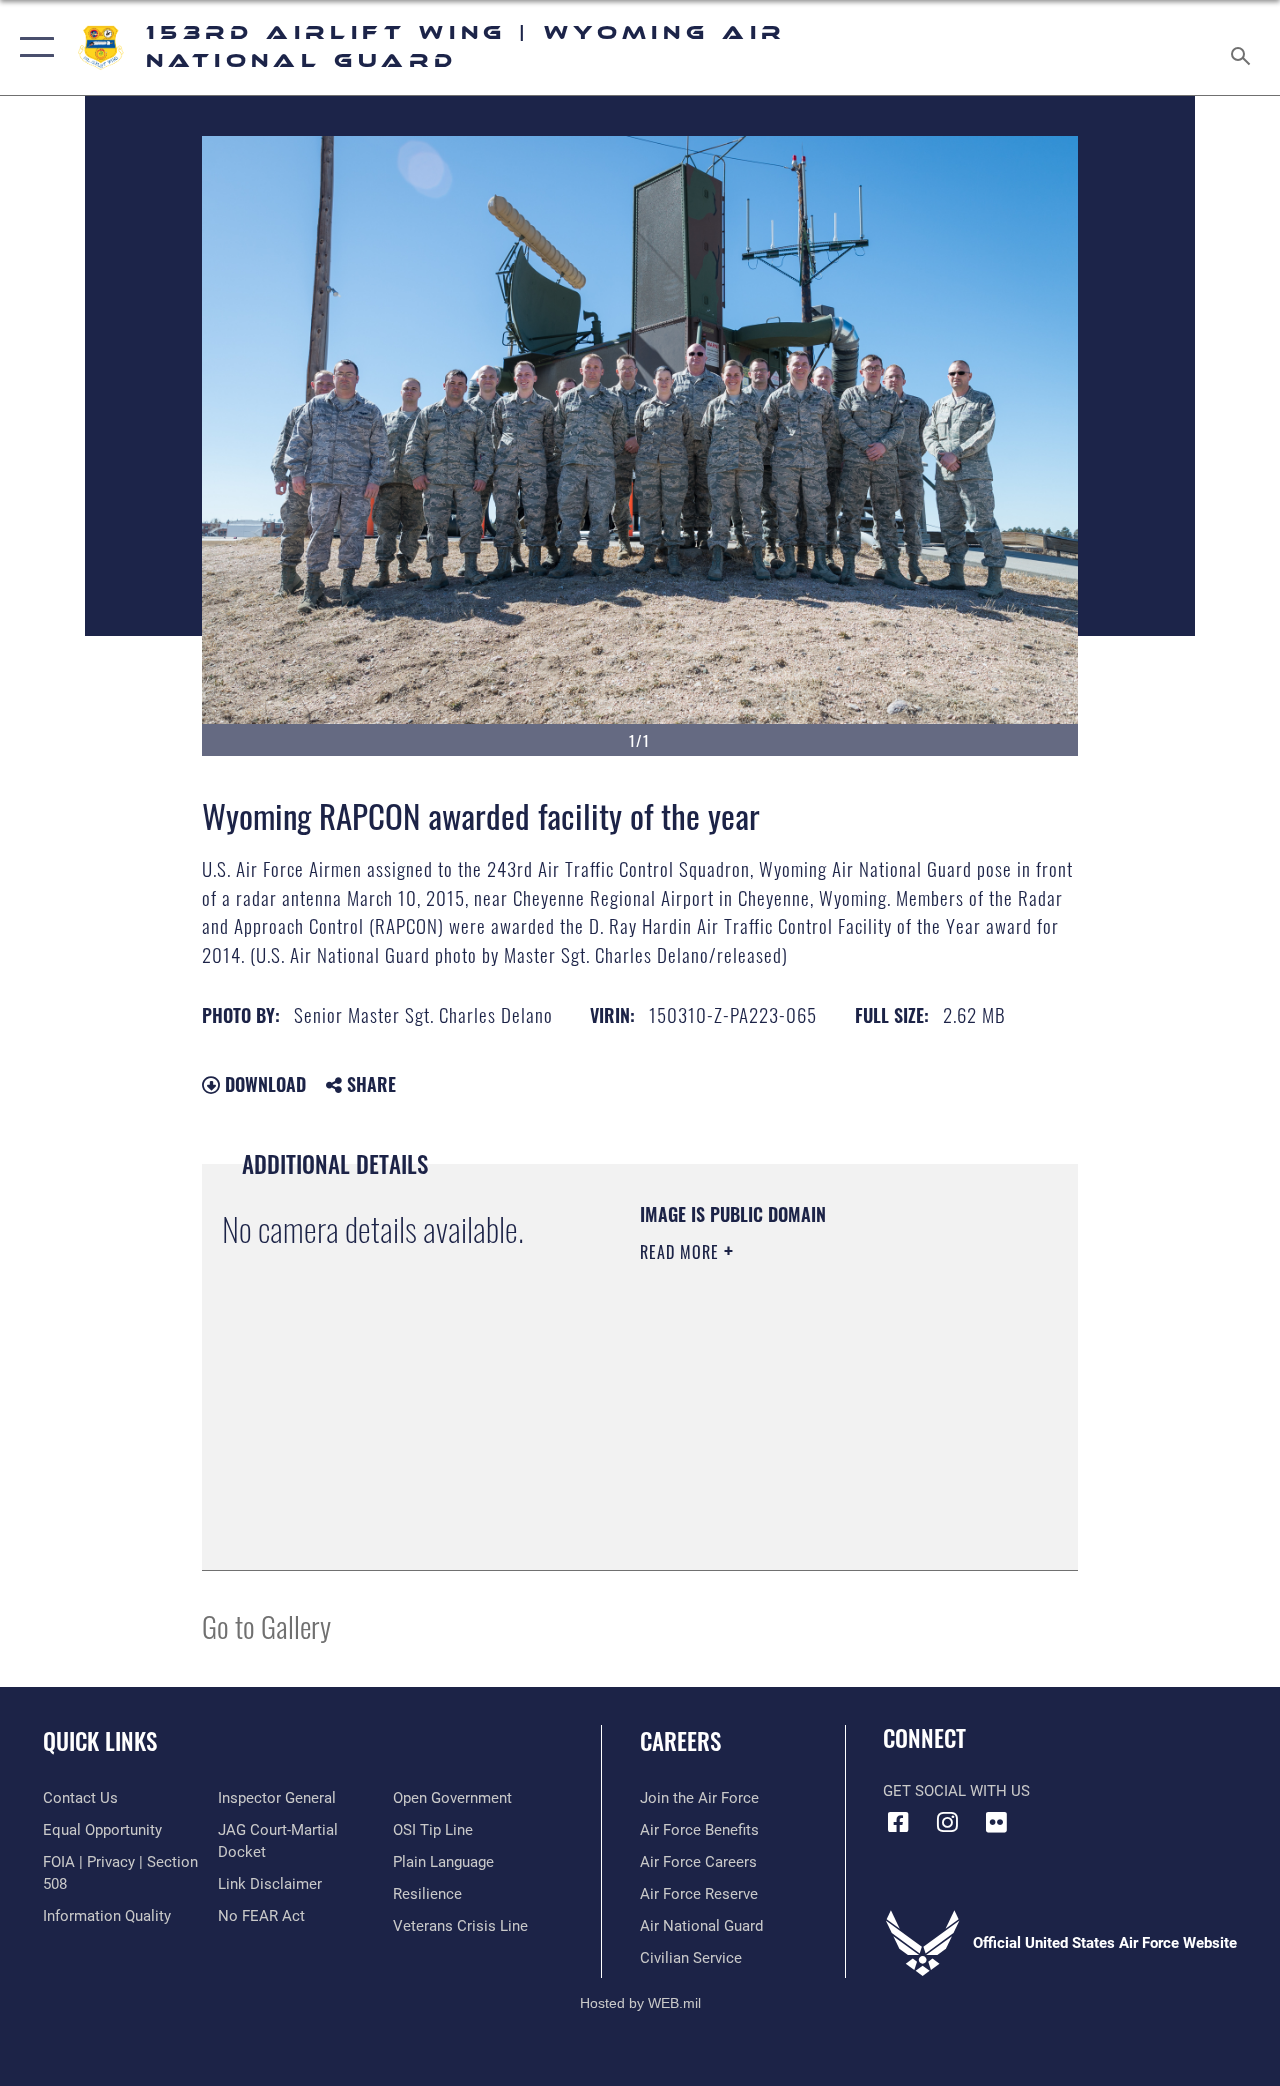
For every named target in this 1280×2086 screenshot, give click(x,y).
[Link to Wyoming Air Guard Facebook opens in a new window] (898, 1822)
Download (263, 1084)
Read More (682, 1252)
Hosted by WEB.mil (640, 2003)
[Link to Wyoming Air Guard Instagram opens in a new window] (947, 1822)
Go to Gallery (266, 1625)
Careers (680, 1741)
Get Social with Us (956, 1791)
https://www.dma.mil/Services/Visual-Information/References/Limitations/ (761, 1449)
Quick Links (100, 1741)
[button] (32, 47)
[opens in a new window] (996, 1822)
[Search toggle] (1244, 47)
